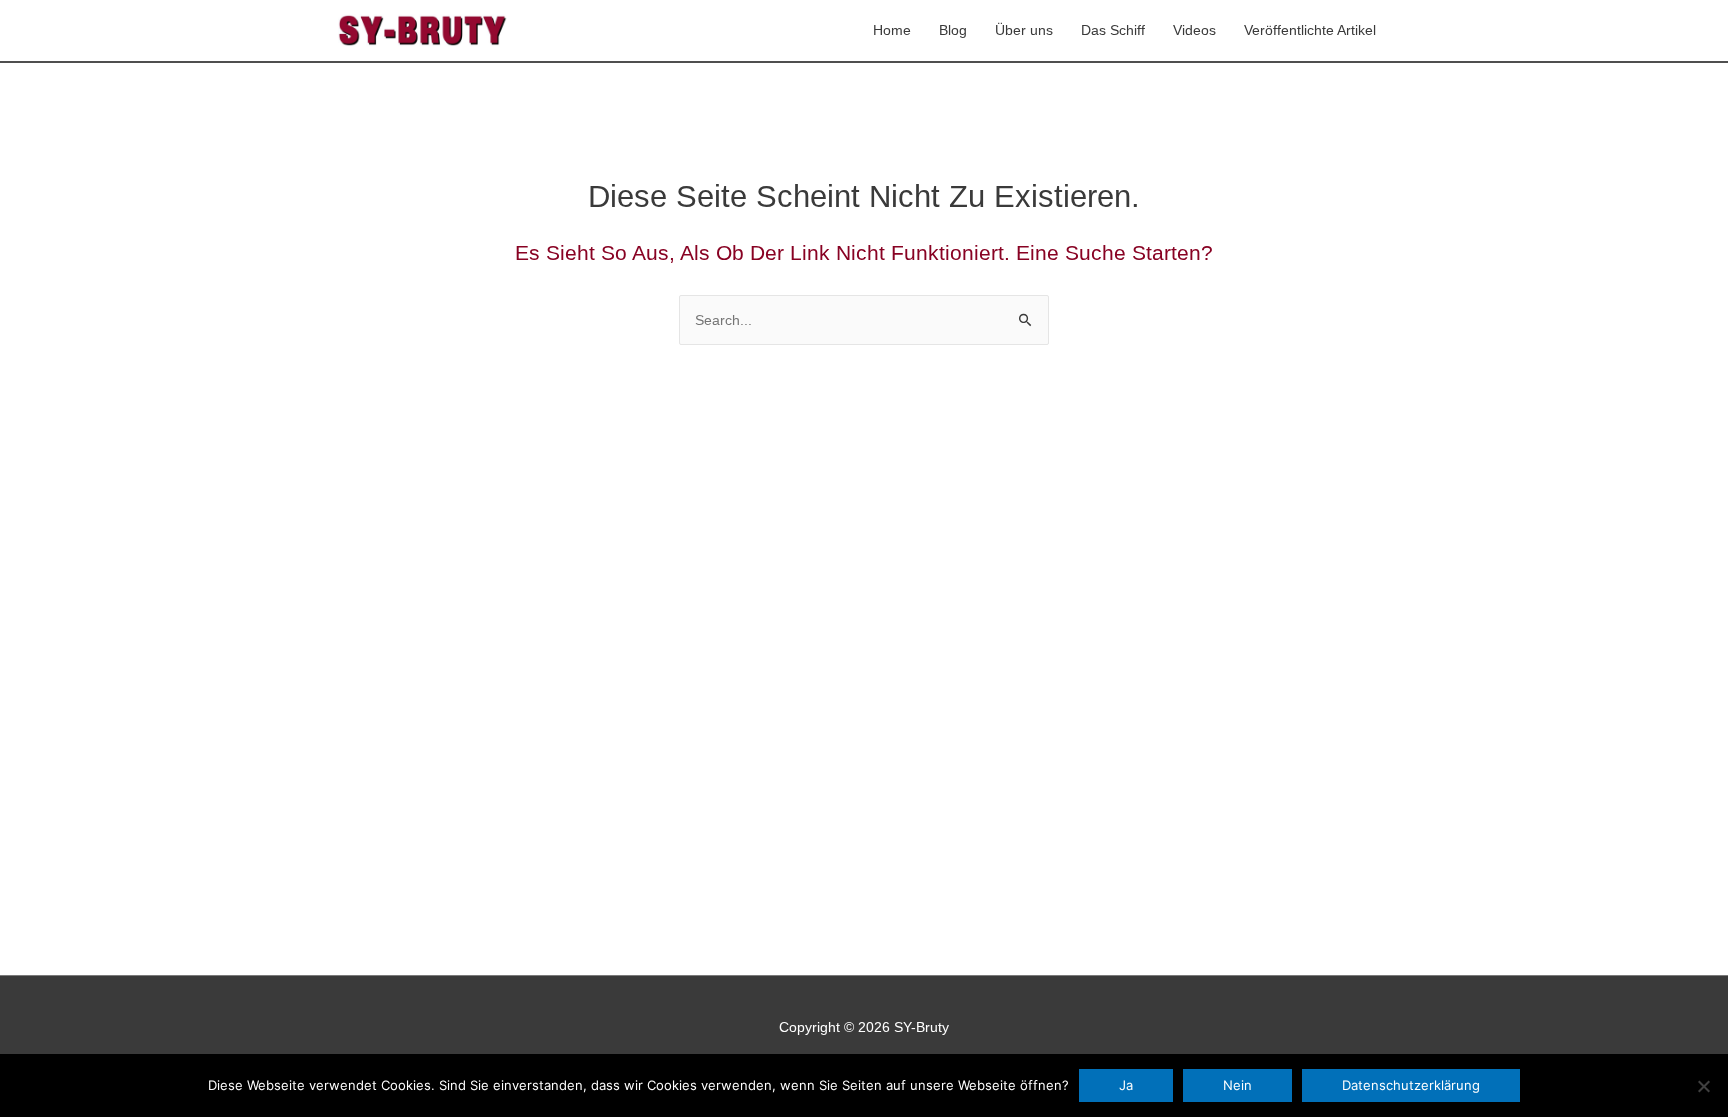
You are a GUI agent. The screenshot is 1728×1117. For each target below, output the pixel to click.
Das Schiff (1113, 30)
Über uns (1024, 30)
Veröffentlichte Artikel (1310, 30)
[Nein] (1703, 1086)
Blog (953, 30)
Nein (1237, 1085)
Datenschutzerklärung (1411, 1085)
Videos (1194, 30)
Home (892, 30)
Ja (1126, 1085)
